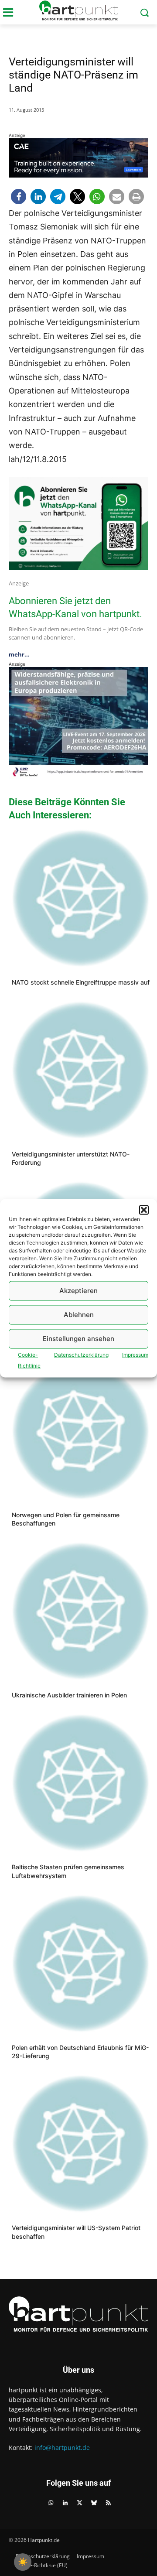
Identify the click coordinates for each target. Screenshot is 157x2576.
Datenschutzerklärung (81, 1354)
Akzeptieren (78, 1291)
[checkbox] (23, 2562)
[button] (144, 1210)
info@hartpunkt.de (62, 2448)
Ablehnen (79, 1315)
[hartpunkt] (78, 10)
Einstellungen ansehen (78, 1339)
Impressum (135, 1354)
